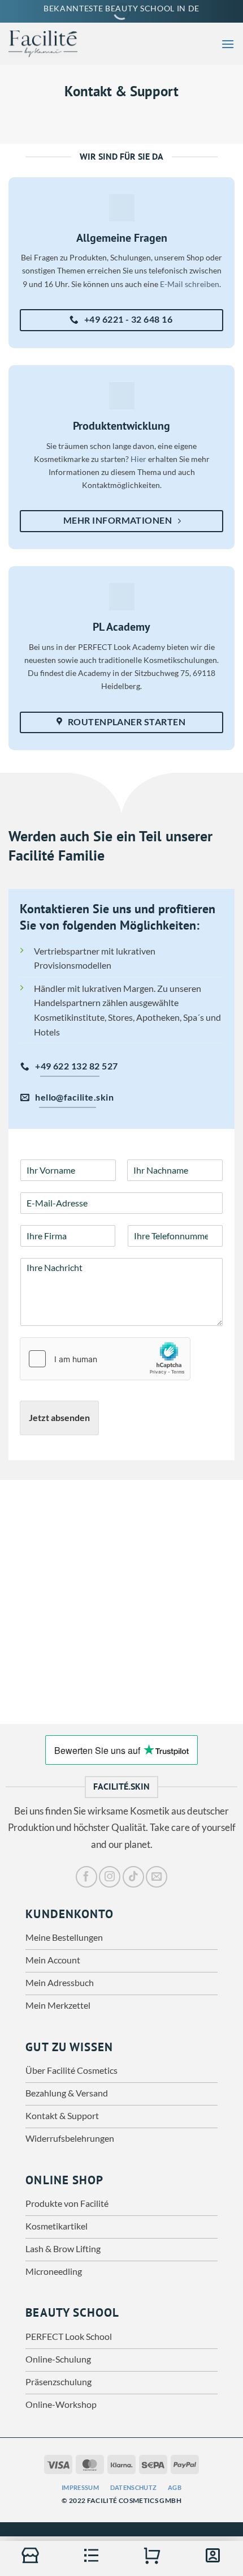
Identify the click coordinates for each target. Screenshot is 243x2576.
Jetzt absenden (59, 1417)
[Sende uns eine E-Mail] (157, 1877)
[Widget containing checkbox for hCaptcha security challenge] (105, 1359)
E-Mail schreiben (190, 284)
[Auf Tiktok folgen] (133, 1877)
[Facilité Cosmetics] (51, 44)
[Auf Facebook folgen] (86, 1877)
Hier (138, 459)
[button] (228, 44)
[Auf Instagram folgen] (110, 1877)
